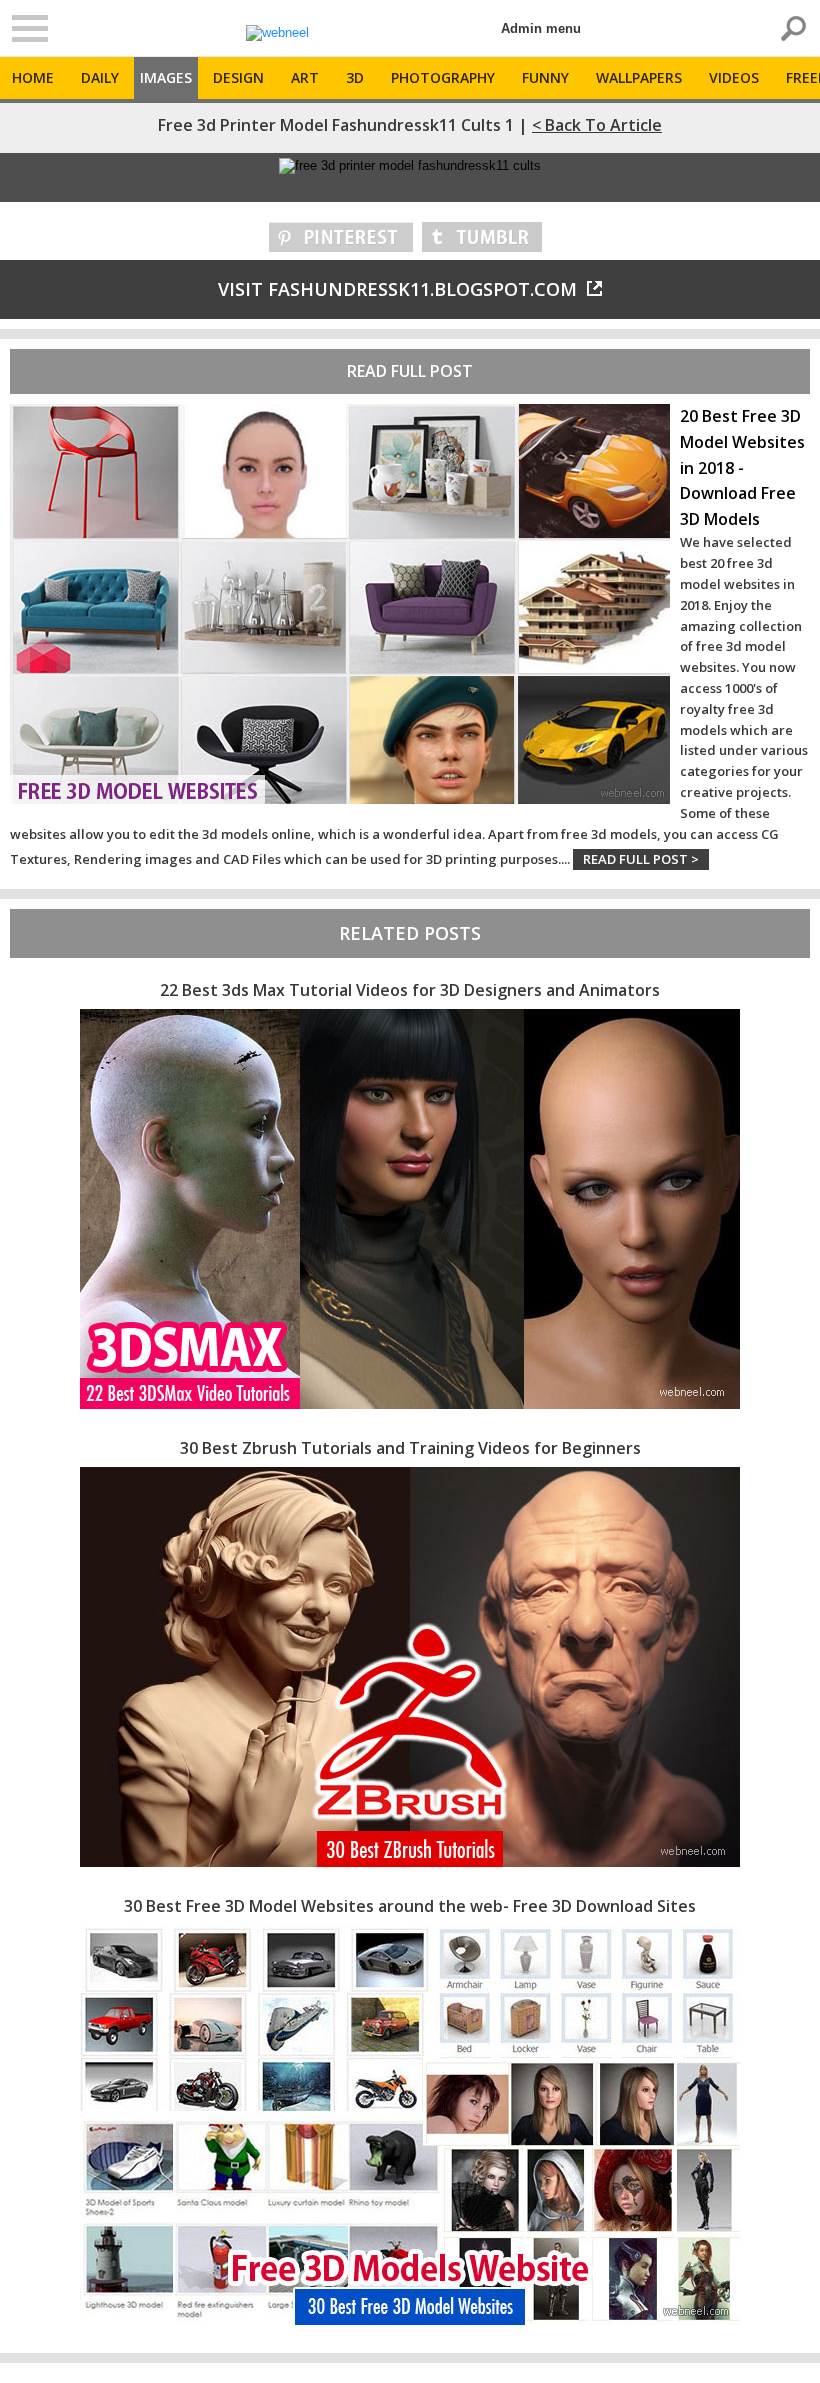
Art (305, 77)
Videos (734, 77)
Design (238, 77)
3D (355, 77)
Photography (443, 77)
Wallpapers (639, 77)
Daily (100, 77)
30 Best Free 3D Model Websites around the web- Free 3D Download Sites (410, 1906)
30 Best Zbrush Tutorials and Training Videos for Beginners (410, 1448)
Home (33, 77)
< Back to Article (597, 125)
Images (166, 77)
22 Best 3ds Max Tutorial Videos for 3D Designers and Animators (410, 990)
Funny (545, 77)
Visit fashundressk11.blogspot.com (397, 289)
